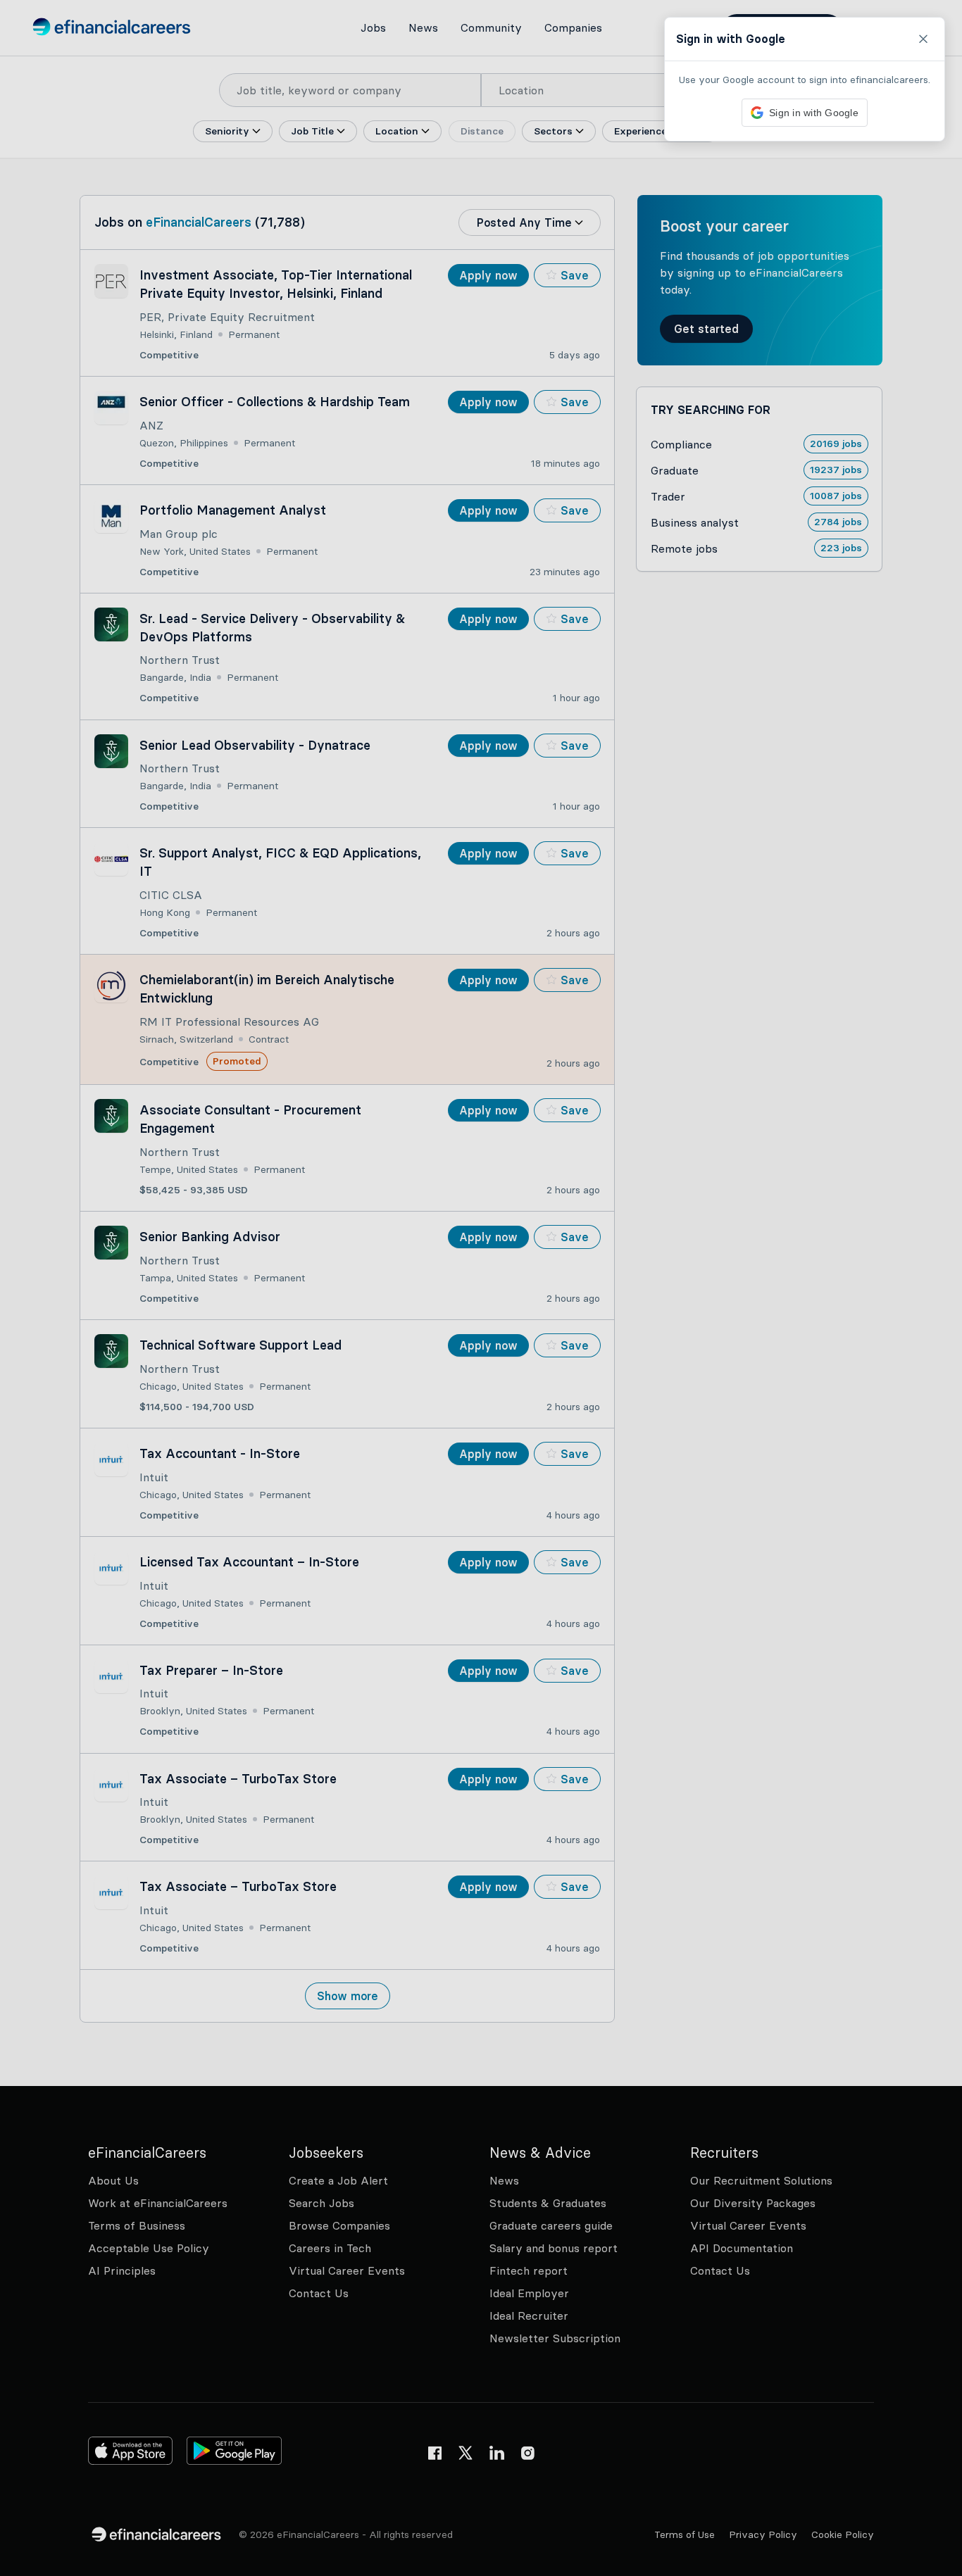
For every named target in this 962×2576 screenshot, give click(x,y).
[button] (481, 1288)
